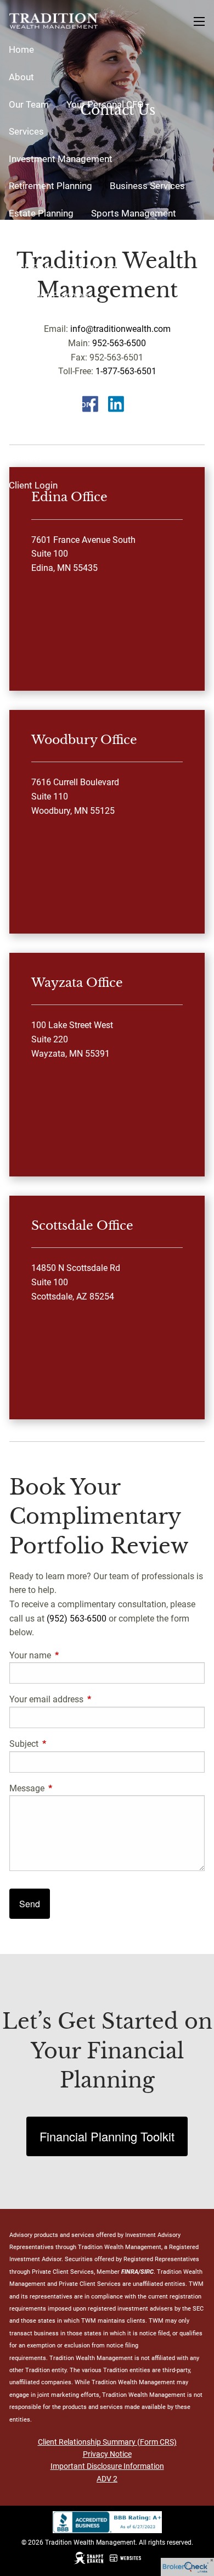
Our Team (29, 104)
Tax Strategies (99, 268)
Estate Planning (41, 213)
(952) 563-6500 (77, 1619)
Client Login (33, 485)
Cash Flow (30, 268)
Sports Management (134, 213)
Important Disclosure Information (107, 2466)
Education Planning (49, 295)
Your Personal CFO (105, 104)
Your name (71, 1655)
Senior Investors (43, 376)
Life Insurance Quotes (139, 376)
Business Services (147, 186)
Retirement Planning (50, 186)
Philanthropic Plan (139, 240)
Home (21, 49)
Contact (25, 458)
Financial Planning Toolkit (107, 2136)
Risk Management (46, 240)
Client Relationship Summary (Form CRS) (107, 2442)
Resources (31, 322)
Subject (65, 1744)
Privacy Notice (107, 2454)
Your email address (88, 1699)
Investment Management (61, 159)
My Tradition (35, 349)
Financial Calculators (52, 404)
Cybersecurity (106, 349)
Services (26, 131)
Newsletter (32, 431)
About (21, 77)
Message (68, 1788)
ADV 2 (107, 2479)
